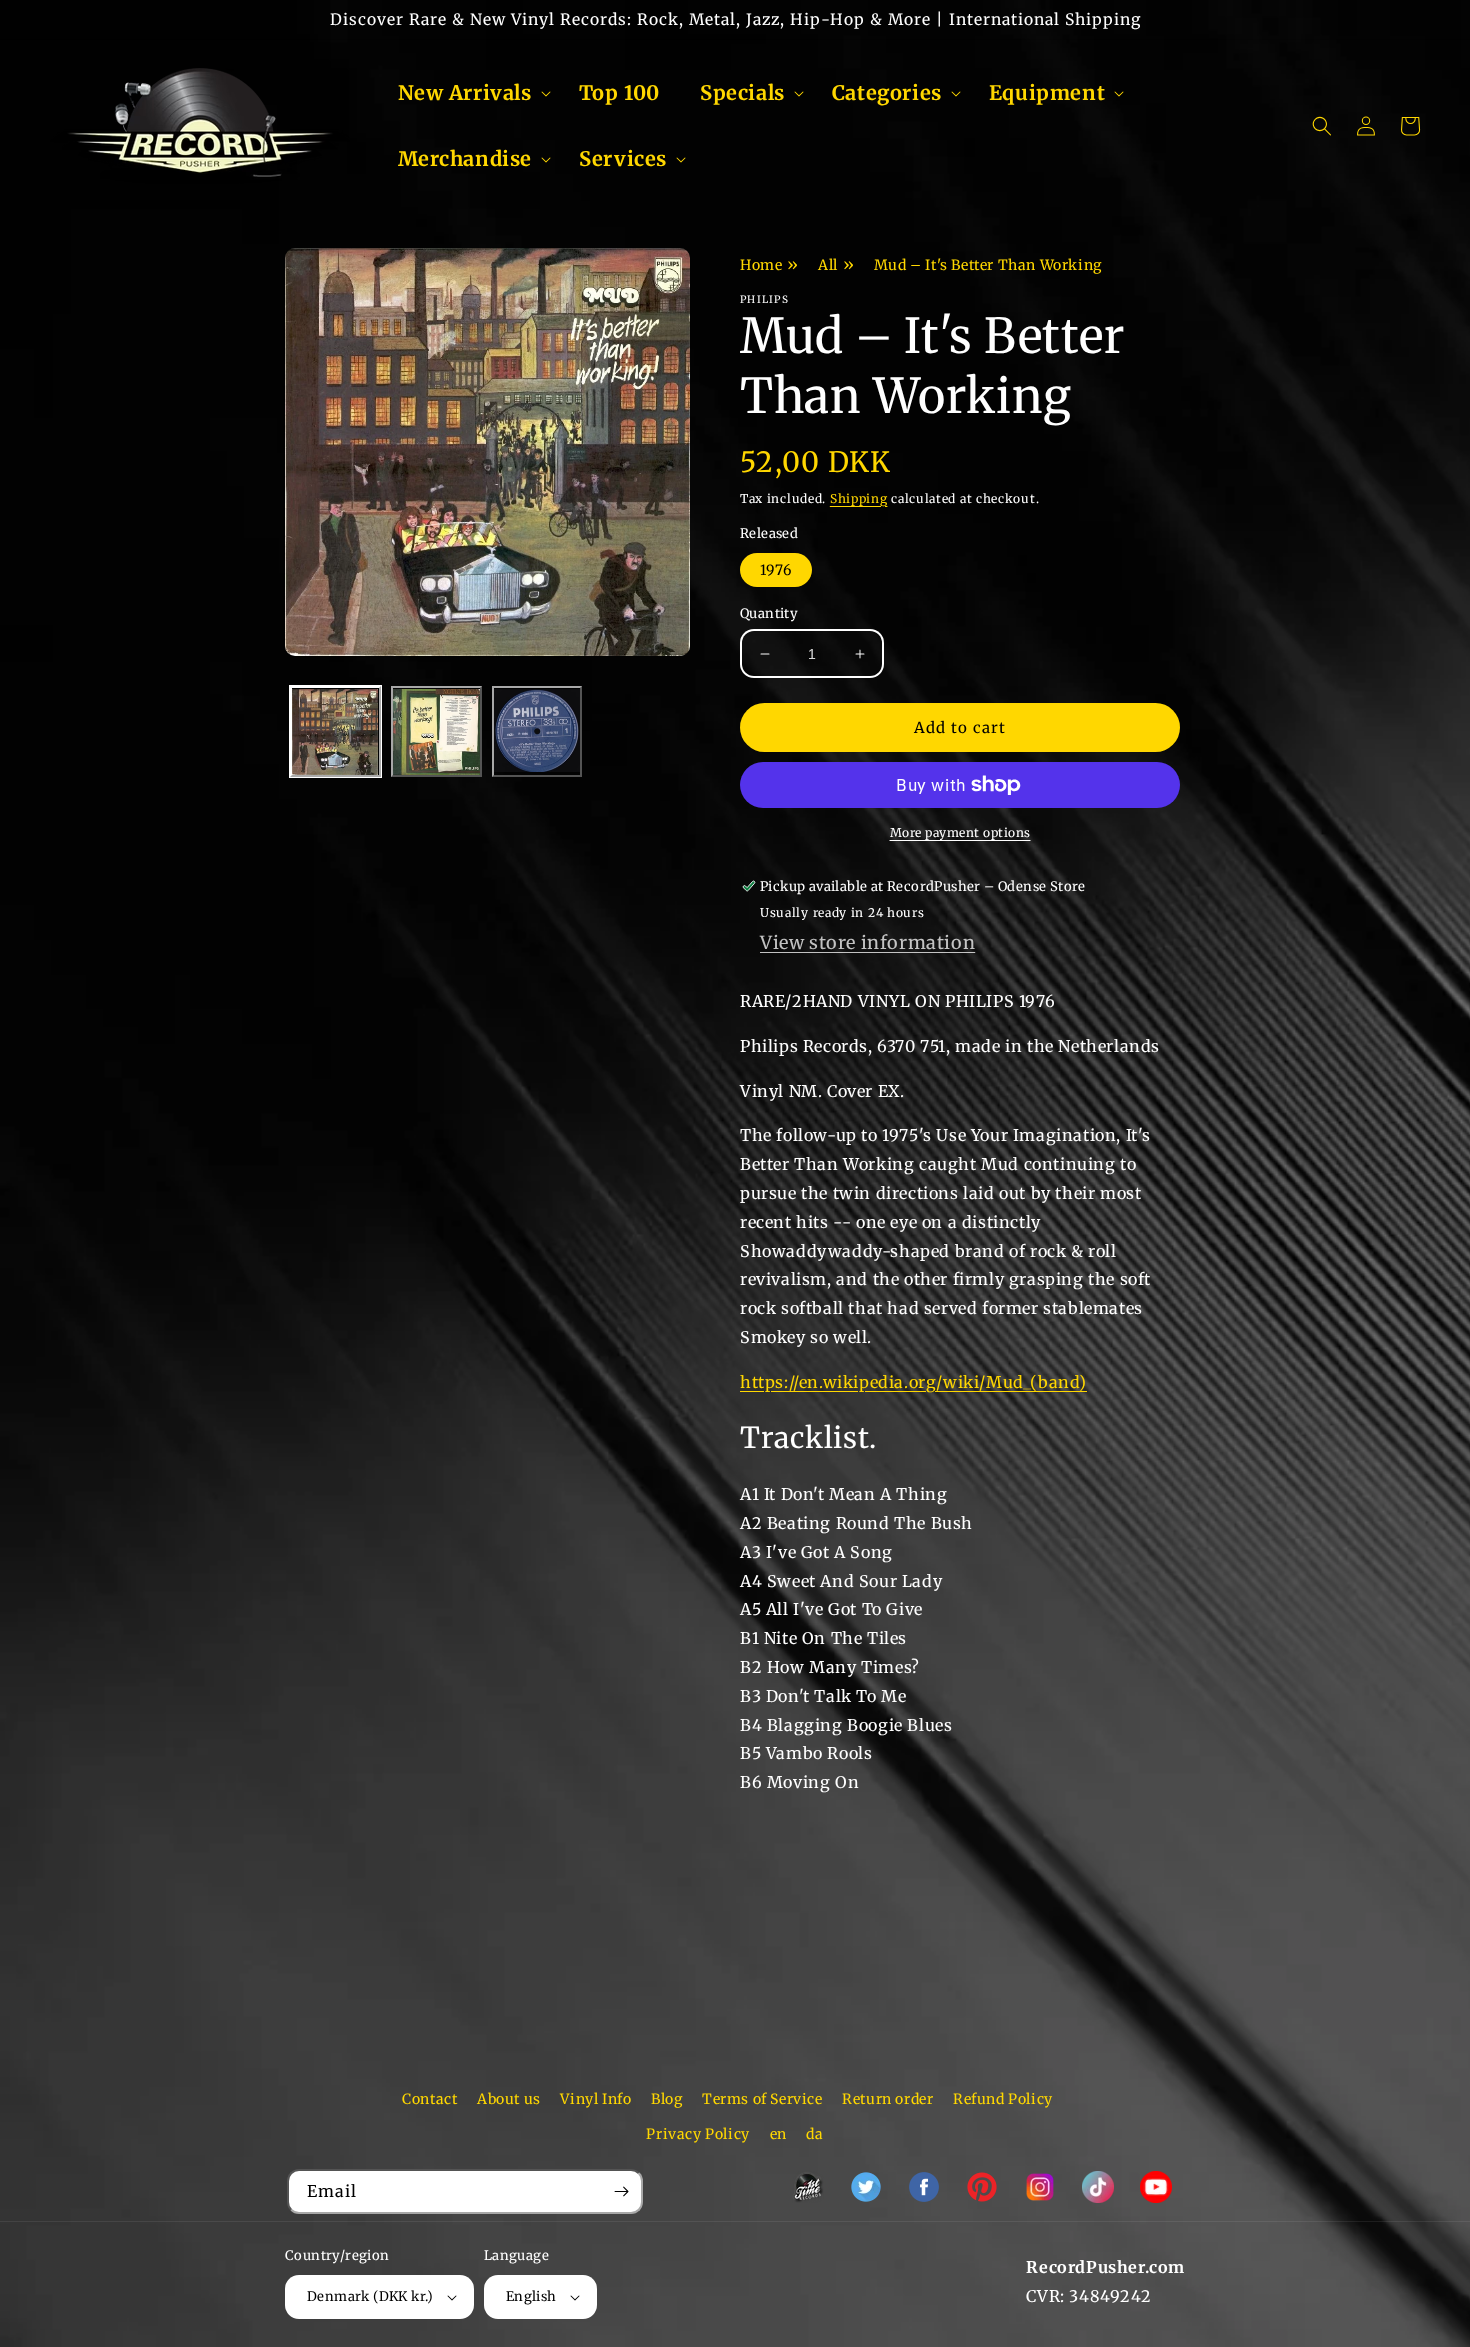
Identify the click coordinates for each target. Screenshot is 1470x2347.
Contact (429, 2099)
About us (509, 2099)
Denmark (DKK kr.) (370, 2296)
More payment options (960, 832)
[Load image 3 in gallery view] (537, 732)
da (814, 2134)
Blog (666, 2099)
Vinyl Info (595, 2099)
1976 (776, 570)
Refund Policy (1003, 2099)
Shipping (859, 498)
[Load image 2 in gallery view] (436, 732)
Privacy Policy (697, 2134)
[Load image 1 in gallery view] (335, 732)
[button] (468, 93)
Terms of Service (762, 2099)
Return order (887, 2099)
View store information (867, 942)
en (778, 2134)
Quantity (769, 613)
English (531, 2296)
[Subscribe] (621, 2191)
